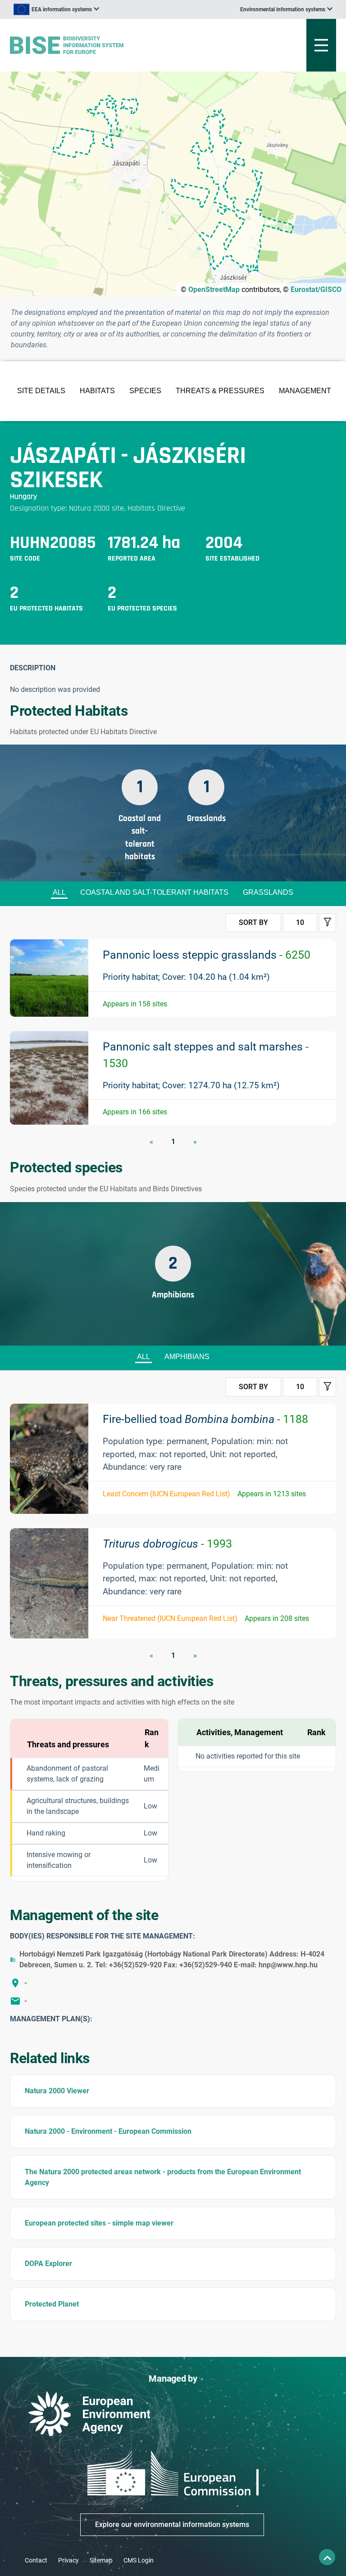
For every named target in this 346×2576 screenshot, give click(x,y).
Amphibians (187, 1357)
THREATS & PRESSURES (220, 391)
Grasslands (268, 892)
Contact (36, 2560)
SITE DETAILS (41, 391)
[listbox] (56, 9)
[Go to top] (327, 2557)
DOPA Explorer (48, 2264)
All (59, 892)
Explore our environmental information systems (172, 2524)
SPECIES (145, 391)
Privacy (68, 2560)
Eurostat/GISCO (316, 289)
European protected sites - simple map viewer (99, 2223)
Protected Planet (52, 2304)
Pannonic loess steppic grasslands (207, 955)
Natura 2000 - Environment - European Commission (108, 2131)
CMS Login (139, 2560)
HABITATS (97, 391)
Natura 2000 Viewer (57, 2091)
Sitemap (101, 2560)
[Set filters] (328, 923)
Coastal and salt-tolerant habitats (154, 892)
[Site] (116, 45)
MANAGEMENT (305, 391)
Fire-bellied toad (205, 1419)
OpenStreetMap (214, 289)
